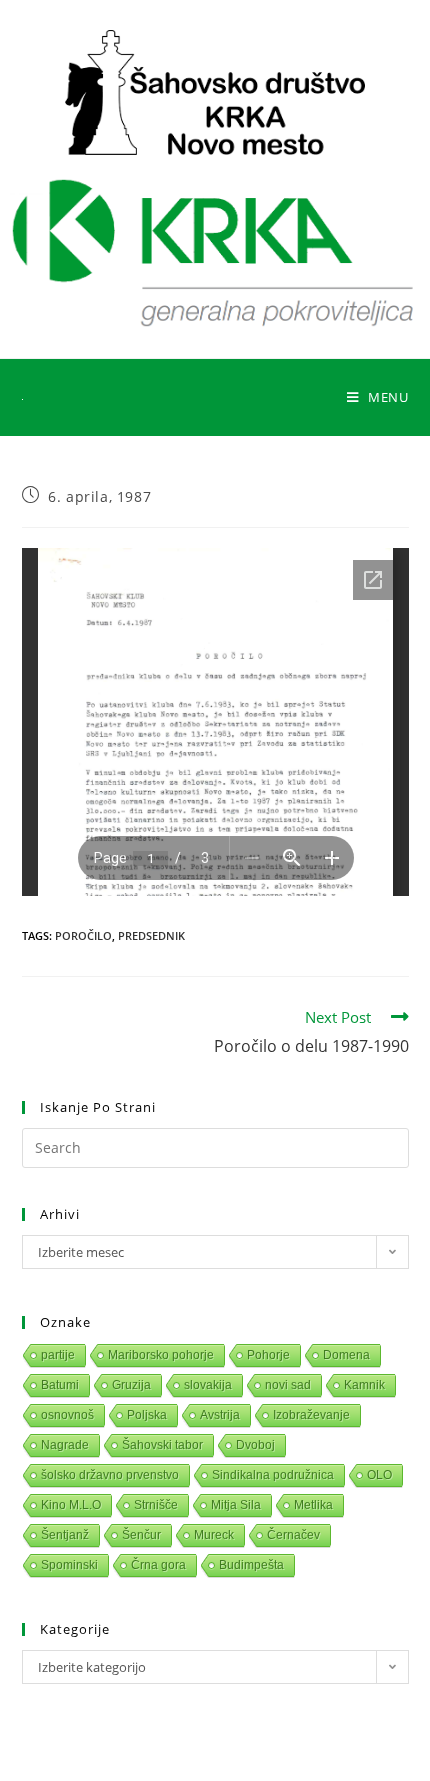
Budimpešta (251, 1565)
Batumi (60, 1385)
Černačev (293, 1535)
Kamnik (364, 1385)
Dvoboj (255, 1445)
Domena (346, 1355)
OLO (379, 1475)
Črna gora (158, 1565)
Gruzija (131, 1385)
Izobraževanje (311, 1415)
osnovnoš (67, 1415)
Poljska (147, 1415)
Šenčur (141, 1535)
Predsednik (151, 935)
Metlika (313, 1505)
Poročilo (83, 935)
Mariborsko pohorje (161, 1355)
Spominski (69, 1565)
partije (58, 1355)
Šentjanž (65, 1535)
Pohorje (268, 1355)
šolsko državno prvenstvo (110, 1475)
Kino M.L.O (71, 1505)
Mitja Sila (236, 1505)
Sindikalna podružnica (273, 1475)
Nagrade (65, 1445)
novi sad (288, 1385)
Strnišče (156, 1505)
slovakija (208, 1385)
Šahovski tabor (162, 1445)
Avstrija (220, 1415)
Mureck (214, 1535)
